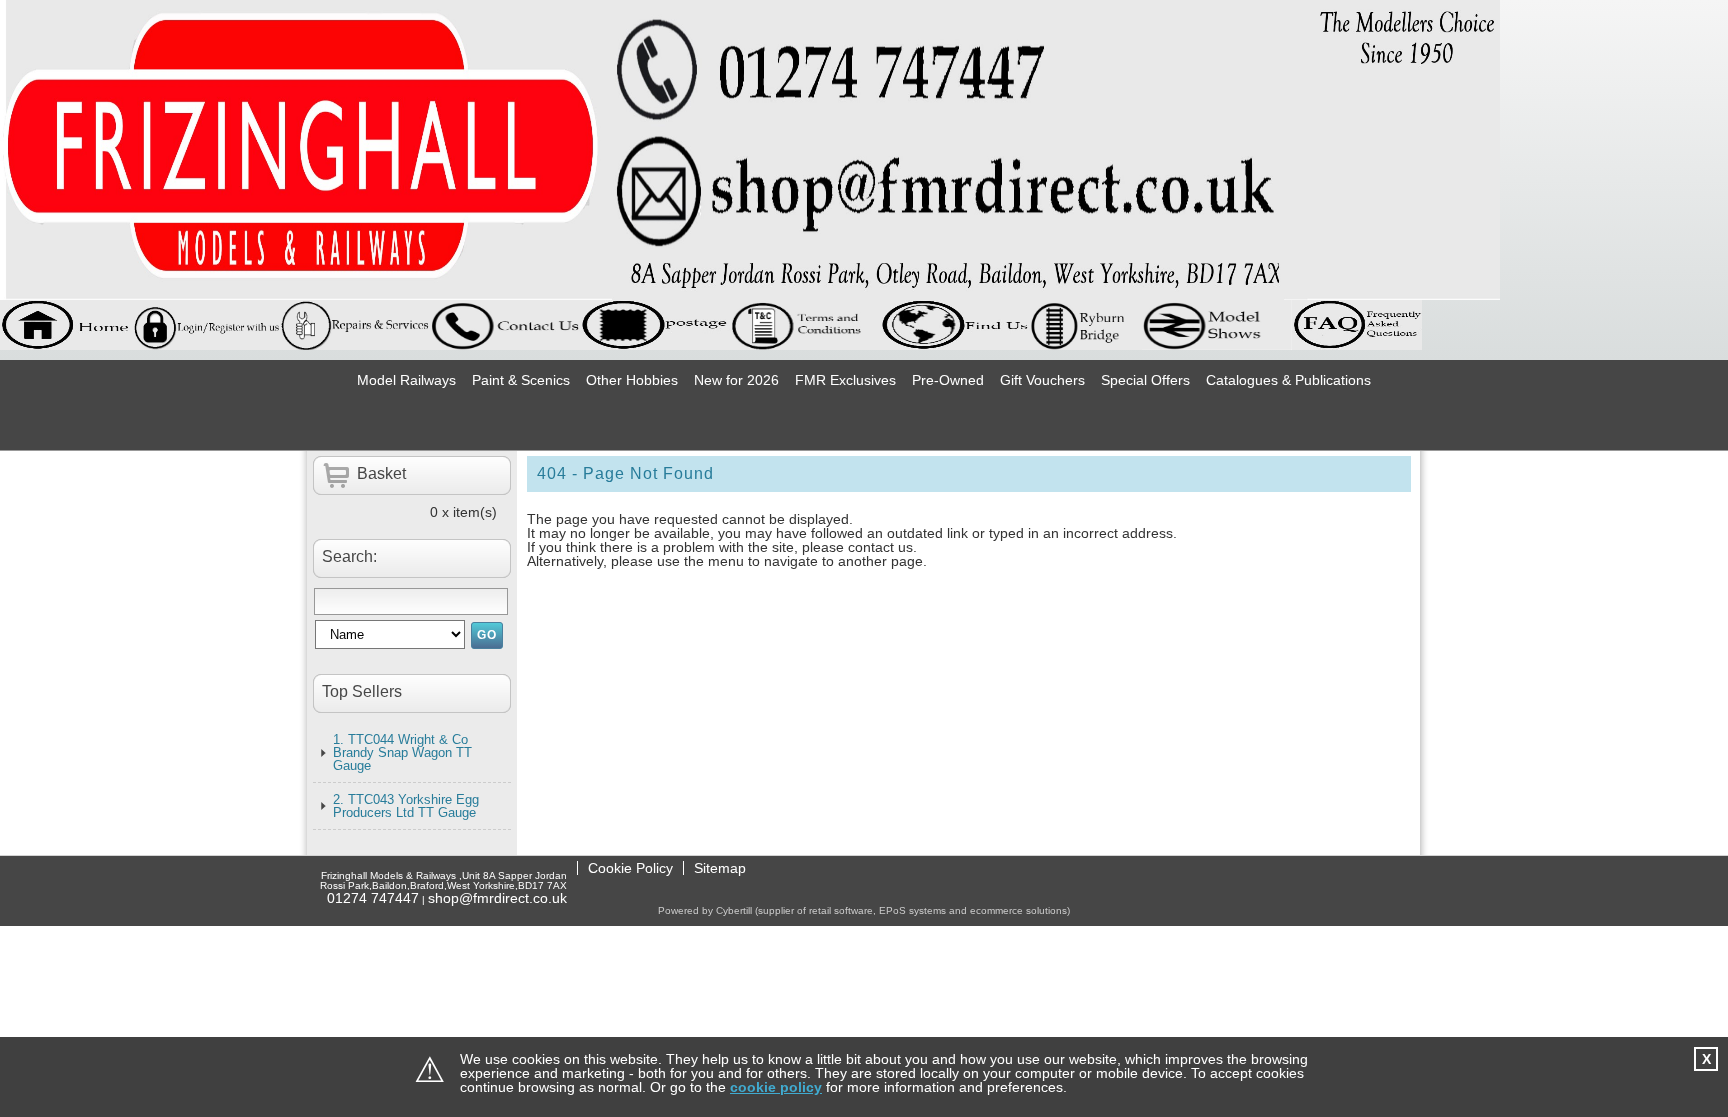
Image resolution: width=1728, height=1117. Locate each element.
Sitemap (720, 868)
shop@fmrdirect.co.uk (497, 898)
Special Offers (1145, 380)
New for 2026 (736, 380)
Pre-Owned (948, 380)
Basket (381, 473)
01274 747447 (373, 898)
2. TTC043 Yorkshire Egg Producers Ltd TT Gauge (406, 806)
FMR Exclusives (845, 380)
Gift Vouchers (1042, 380)
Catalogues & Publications (1288, 380)
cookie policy (776, 1087)
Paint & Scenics (521, 380)
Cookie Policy (630, 868)
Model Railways (406, 380)
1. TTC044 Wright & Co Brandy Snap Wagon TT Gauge (402, 752)
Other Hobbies (632, 380)
